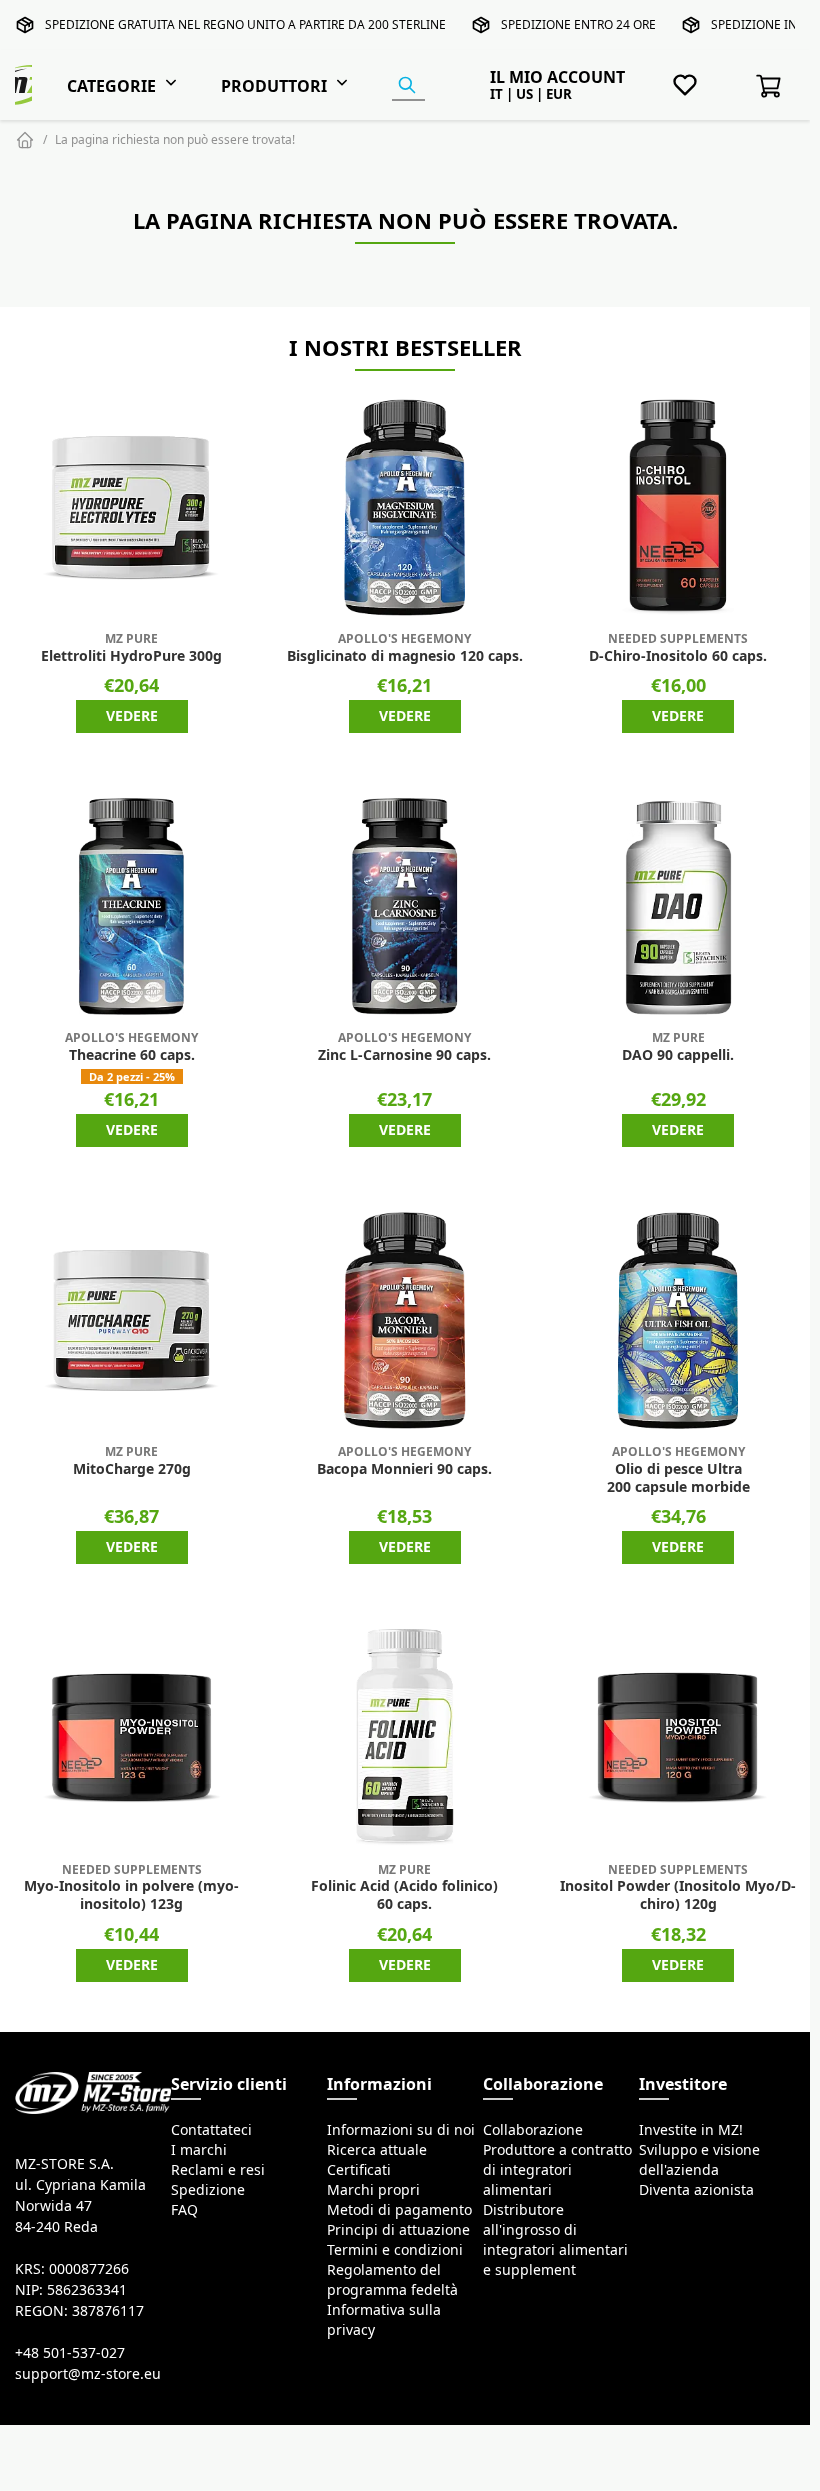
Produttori (274, 86)
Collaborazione (533, 2130)
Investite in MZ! (691, 2130)
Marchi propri (373, 2190)
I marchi (199, 2150)
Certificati (359, 2170)
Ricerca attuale (377, 2150)
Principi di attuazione (398, 2230)
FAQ (184, 2210)
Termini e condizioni (395, 2250)
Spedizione (208, 2190)
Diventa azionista (696, 2190)
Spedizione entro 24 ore (578, 24)
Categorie (111, 86)
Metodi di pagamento (399, 2210)
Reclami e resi (218, 2170)
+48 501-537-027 (70, 2353)
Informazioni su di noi (401, 2130)
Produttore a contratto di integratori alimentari (557, 2170)
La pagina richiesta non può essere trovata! (175, 139)
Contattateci (211, 2130)
